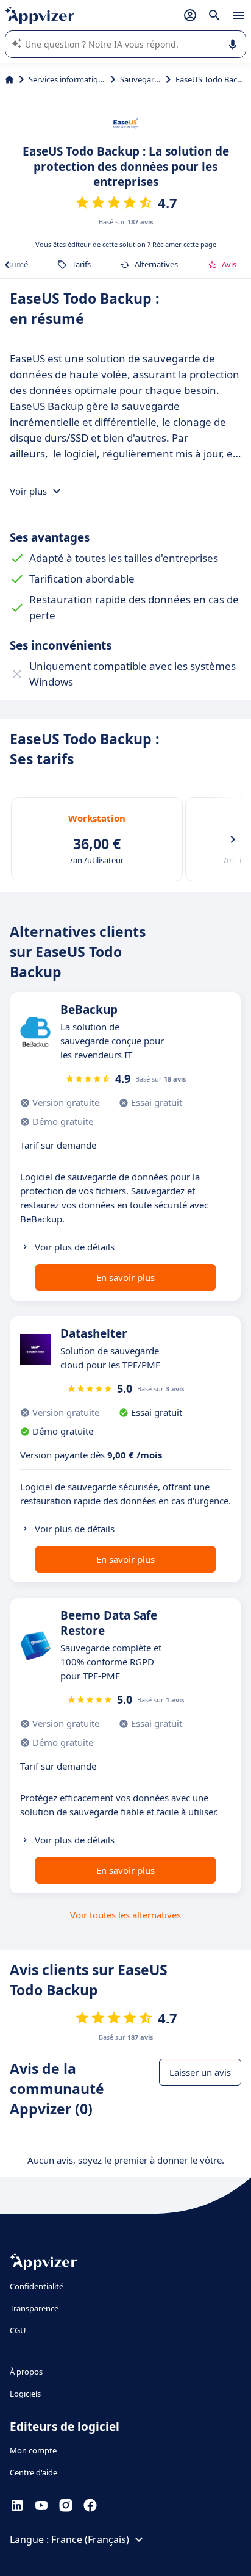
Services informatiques (67, 79)
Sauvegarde (140, 79)
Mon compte (33, 2450)
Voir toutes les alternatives (125, 1915)
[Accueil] (9, 79)
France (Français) (90, 2539)
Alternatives (156, 264)
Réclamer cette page (184, 244)
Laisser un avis (200, 2072)
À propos (26, 2372)
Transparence (34, 2308)
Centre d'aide (34, 2472)
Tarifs (81, 264)
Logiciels (25, 2394)
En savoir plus (125, 1277)
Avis (229, 264)
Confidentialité (37, 2286)
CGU (18, 2330)
